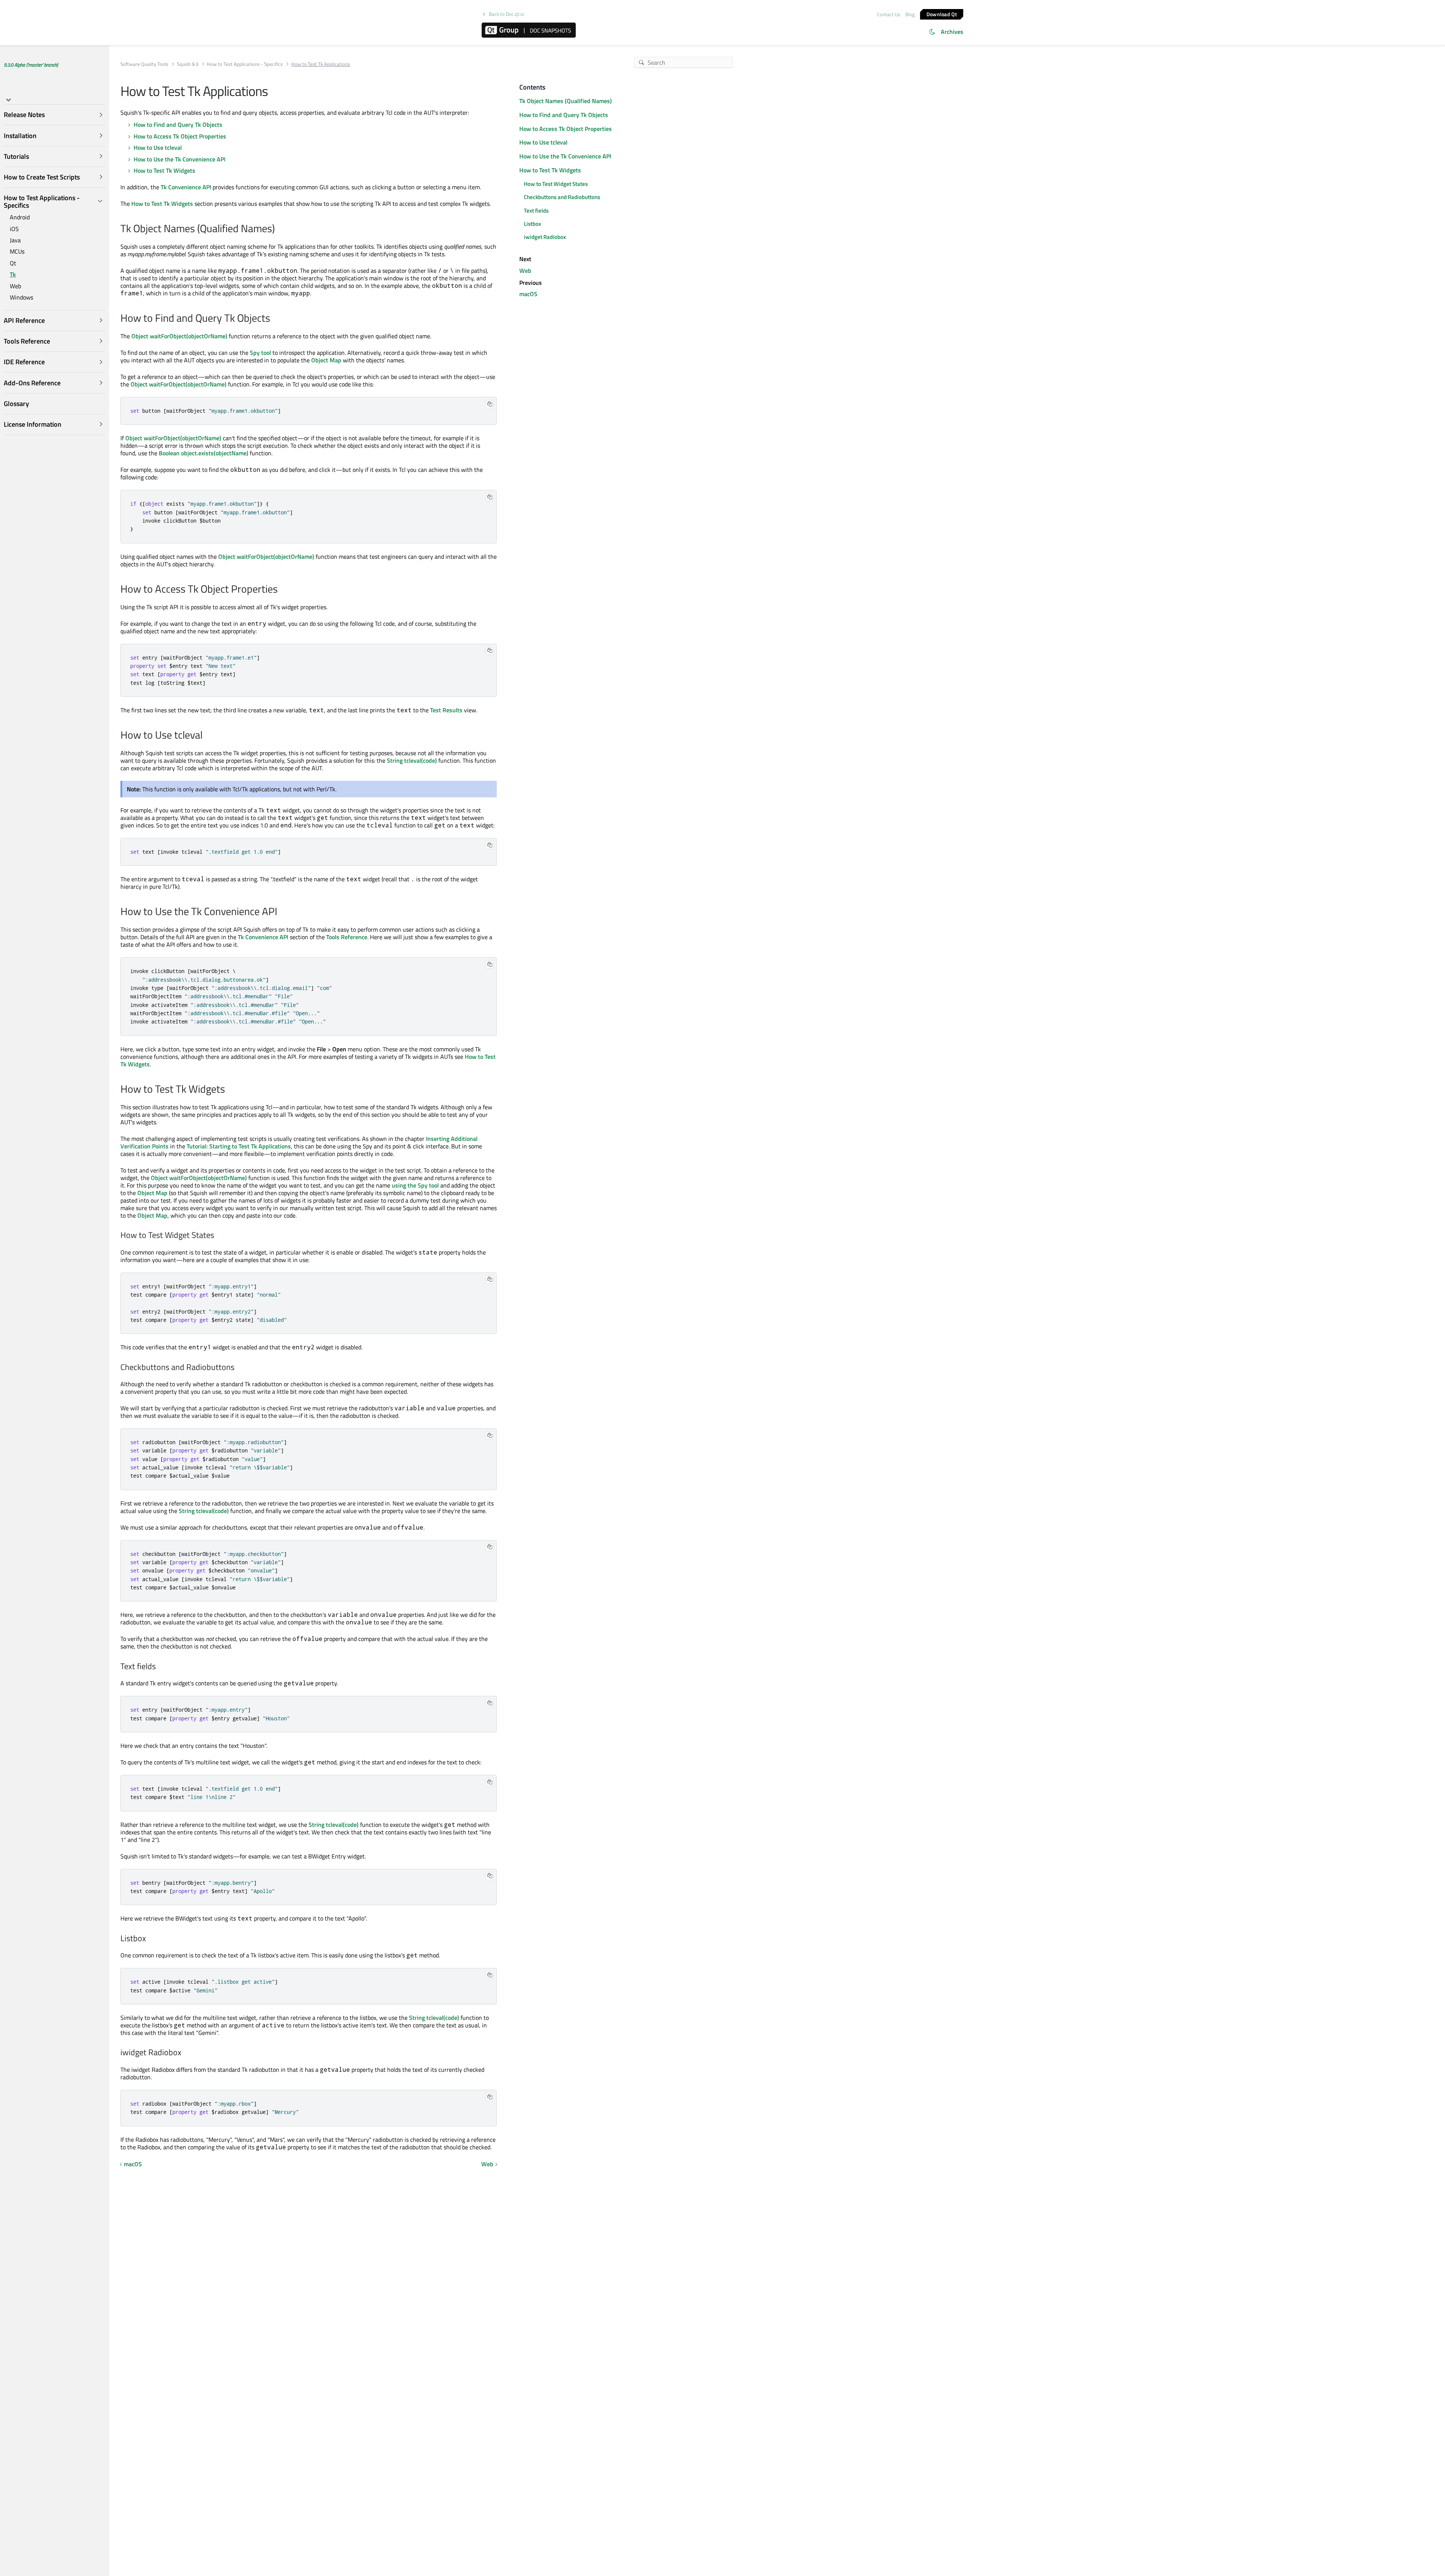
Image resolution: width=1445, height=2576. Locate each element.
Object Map (326, 360)
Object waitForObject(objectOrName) (179, 336)
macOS (133, 2164)
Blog (910, 14)
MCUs (17, 252)
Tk (13, 275)
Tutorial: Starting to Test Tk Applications (239, 1146)
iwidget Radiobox (545, 237)
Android (20, 217)
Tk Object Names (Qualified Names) (566, 101)
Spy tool (260, 353)
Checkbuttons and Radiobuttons (562, 197)
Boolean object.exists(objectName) (204, 453)
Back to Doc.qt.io (507, 14)
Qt (13, 263)
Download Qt (942, 14)
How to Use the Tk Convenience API (179, 159)
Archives (952, 32)
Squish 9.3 (188, 64)
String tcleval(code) (412, 760)
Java (15, 240)
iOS (14, 229)
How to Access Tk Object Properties (180, 136)
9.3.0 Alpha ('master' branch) (31, 65)
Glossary (16, 404)
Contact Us (889, 14)
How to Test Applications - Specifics (245, 64)
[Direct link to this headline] (279, 229)
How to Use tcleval (158, 148)
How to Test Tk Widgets (164, 170)
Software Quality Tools (144, 64)
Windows (21, 297)
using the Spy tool (415, 1185)
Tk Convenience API (186, 187)
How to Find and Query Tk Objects (178, 125)
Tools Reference (347, 937)
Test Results (446, 710)
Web (15, 286)
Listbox (532, 224)
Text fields (536, 211)
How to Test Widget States (556, 184)
